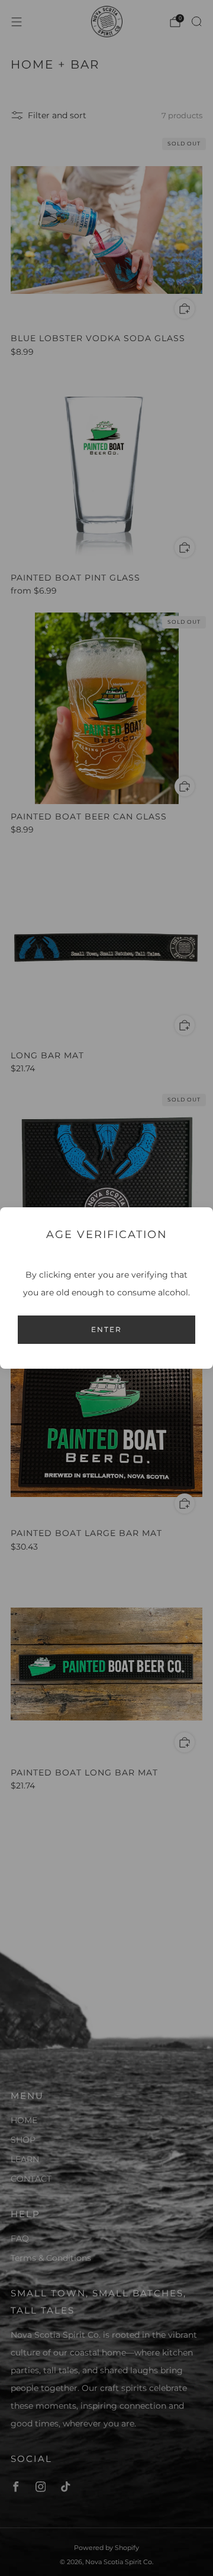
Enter (106, 1329)
